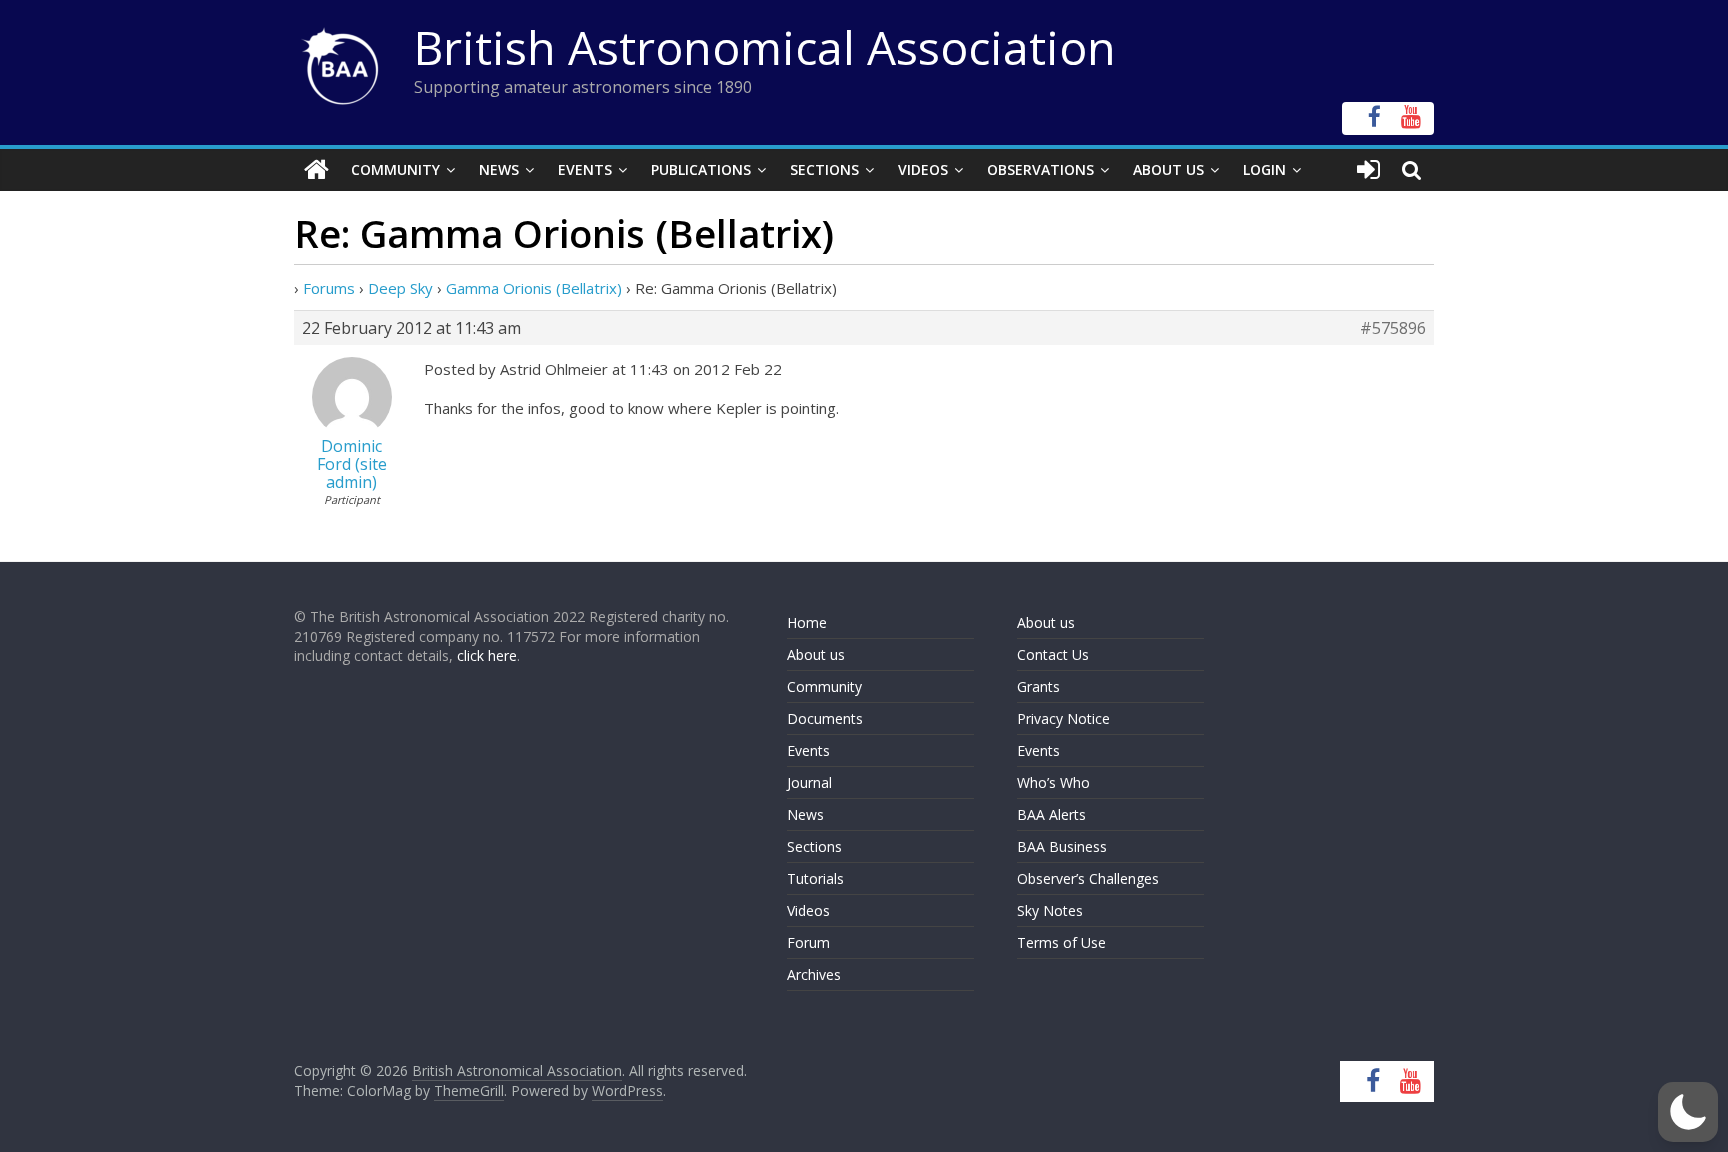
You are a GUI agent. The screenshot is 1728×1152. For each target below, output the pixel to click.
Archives (814, 974)
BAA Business (1062, 846)
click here (487, 655)
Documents (825, 718)
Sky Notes (1050, 910)
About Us (1168, 169)
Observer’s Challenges (1088, 878)
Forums (329, 288)
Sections (824, 169)
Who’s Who (1053, 782)
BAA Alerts (1051, 814)
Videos (923, 169)
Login (1264, 169)
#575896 (1393, 328)
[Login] (1368, 170)
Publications (701, 169)
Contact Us (1053, 654)
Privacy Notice (1063, 718)
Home (807, 622)
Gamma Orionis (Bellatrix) (534, 288)
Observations (1040, 169)
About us (816, 654)
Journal (809, 782)
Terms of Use (1061, 942)
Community (395, 169)
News (499, 169)
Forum (808, 942)
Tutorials (815, 878)
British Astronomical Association (765, 47)
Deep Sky (400, 288)
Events (585, 169)
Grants (1038, 686)
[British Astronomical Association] (316, 170)
